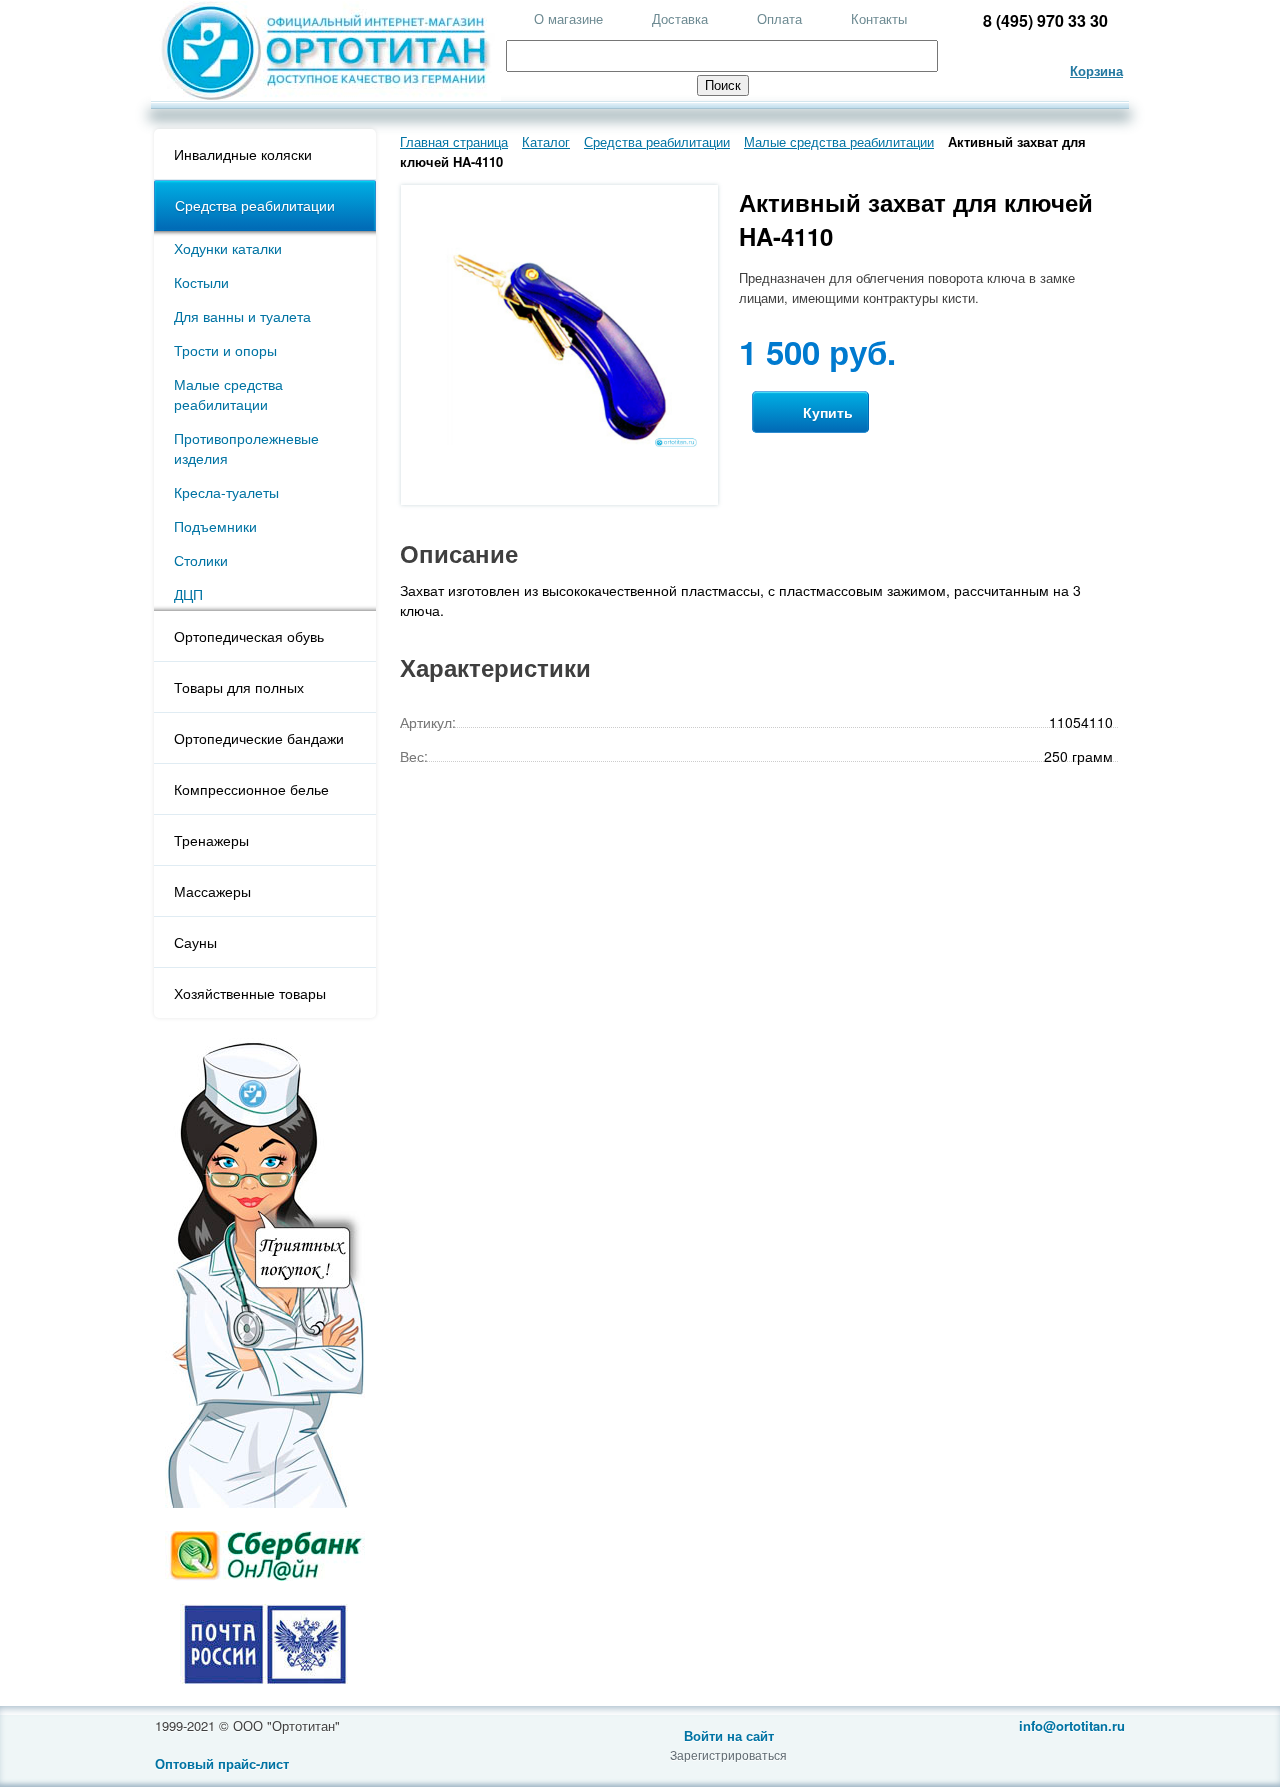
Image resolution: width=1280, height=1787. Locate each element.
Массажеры (212, 891)
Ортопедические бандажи (259, 738)
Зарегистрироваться (728, 1754)
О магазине (568, 18)
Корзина (1096, 70)
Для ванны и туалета (242, 316)
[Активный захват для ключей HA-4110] (560, 443)
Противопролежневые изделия (246, 448)
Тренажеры (211, 840)
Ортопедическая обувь (249, 636)
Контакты (879, 18)
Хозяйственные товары (250, 993)
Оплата (779, 18)
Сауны (195, 942)
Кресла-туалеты (226, 492)
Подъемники (215, 526)
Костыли (201, 282)
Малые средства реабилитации (228, 394)
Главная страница (454, 141)
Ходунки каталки (228, 248)
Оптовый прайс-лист (222, 1763)
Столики (201, 560)
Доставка (680, 18)
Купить (826, 412)
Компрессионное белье (251, 789)
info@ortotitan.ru (1072, 1725)
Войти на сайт (729, 1735)
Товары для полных (239, 687)
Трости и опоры (225, 350)
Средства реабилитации (255, 205)
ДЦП (188, 594)
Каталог (546, 141)
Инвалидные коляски (243, 154)
